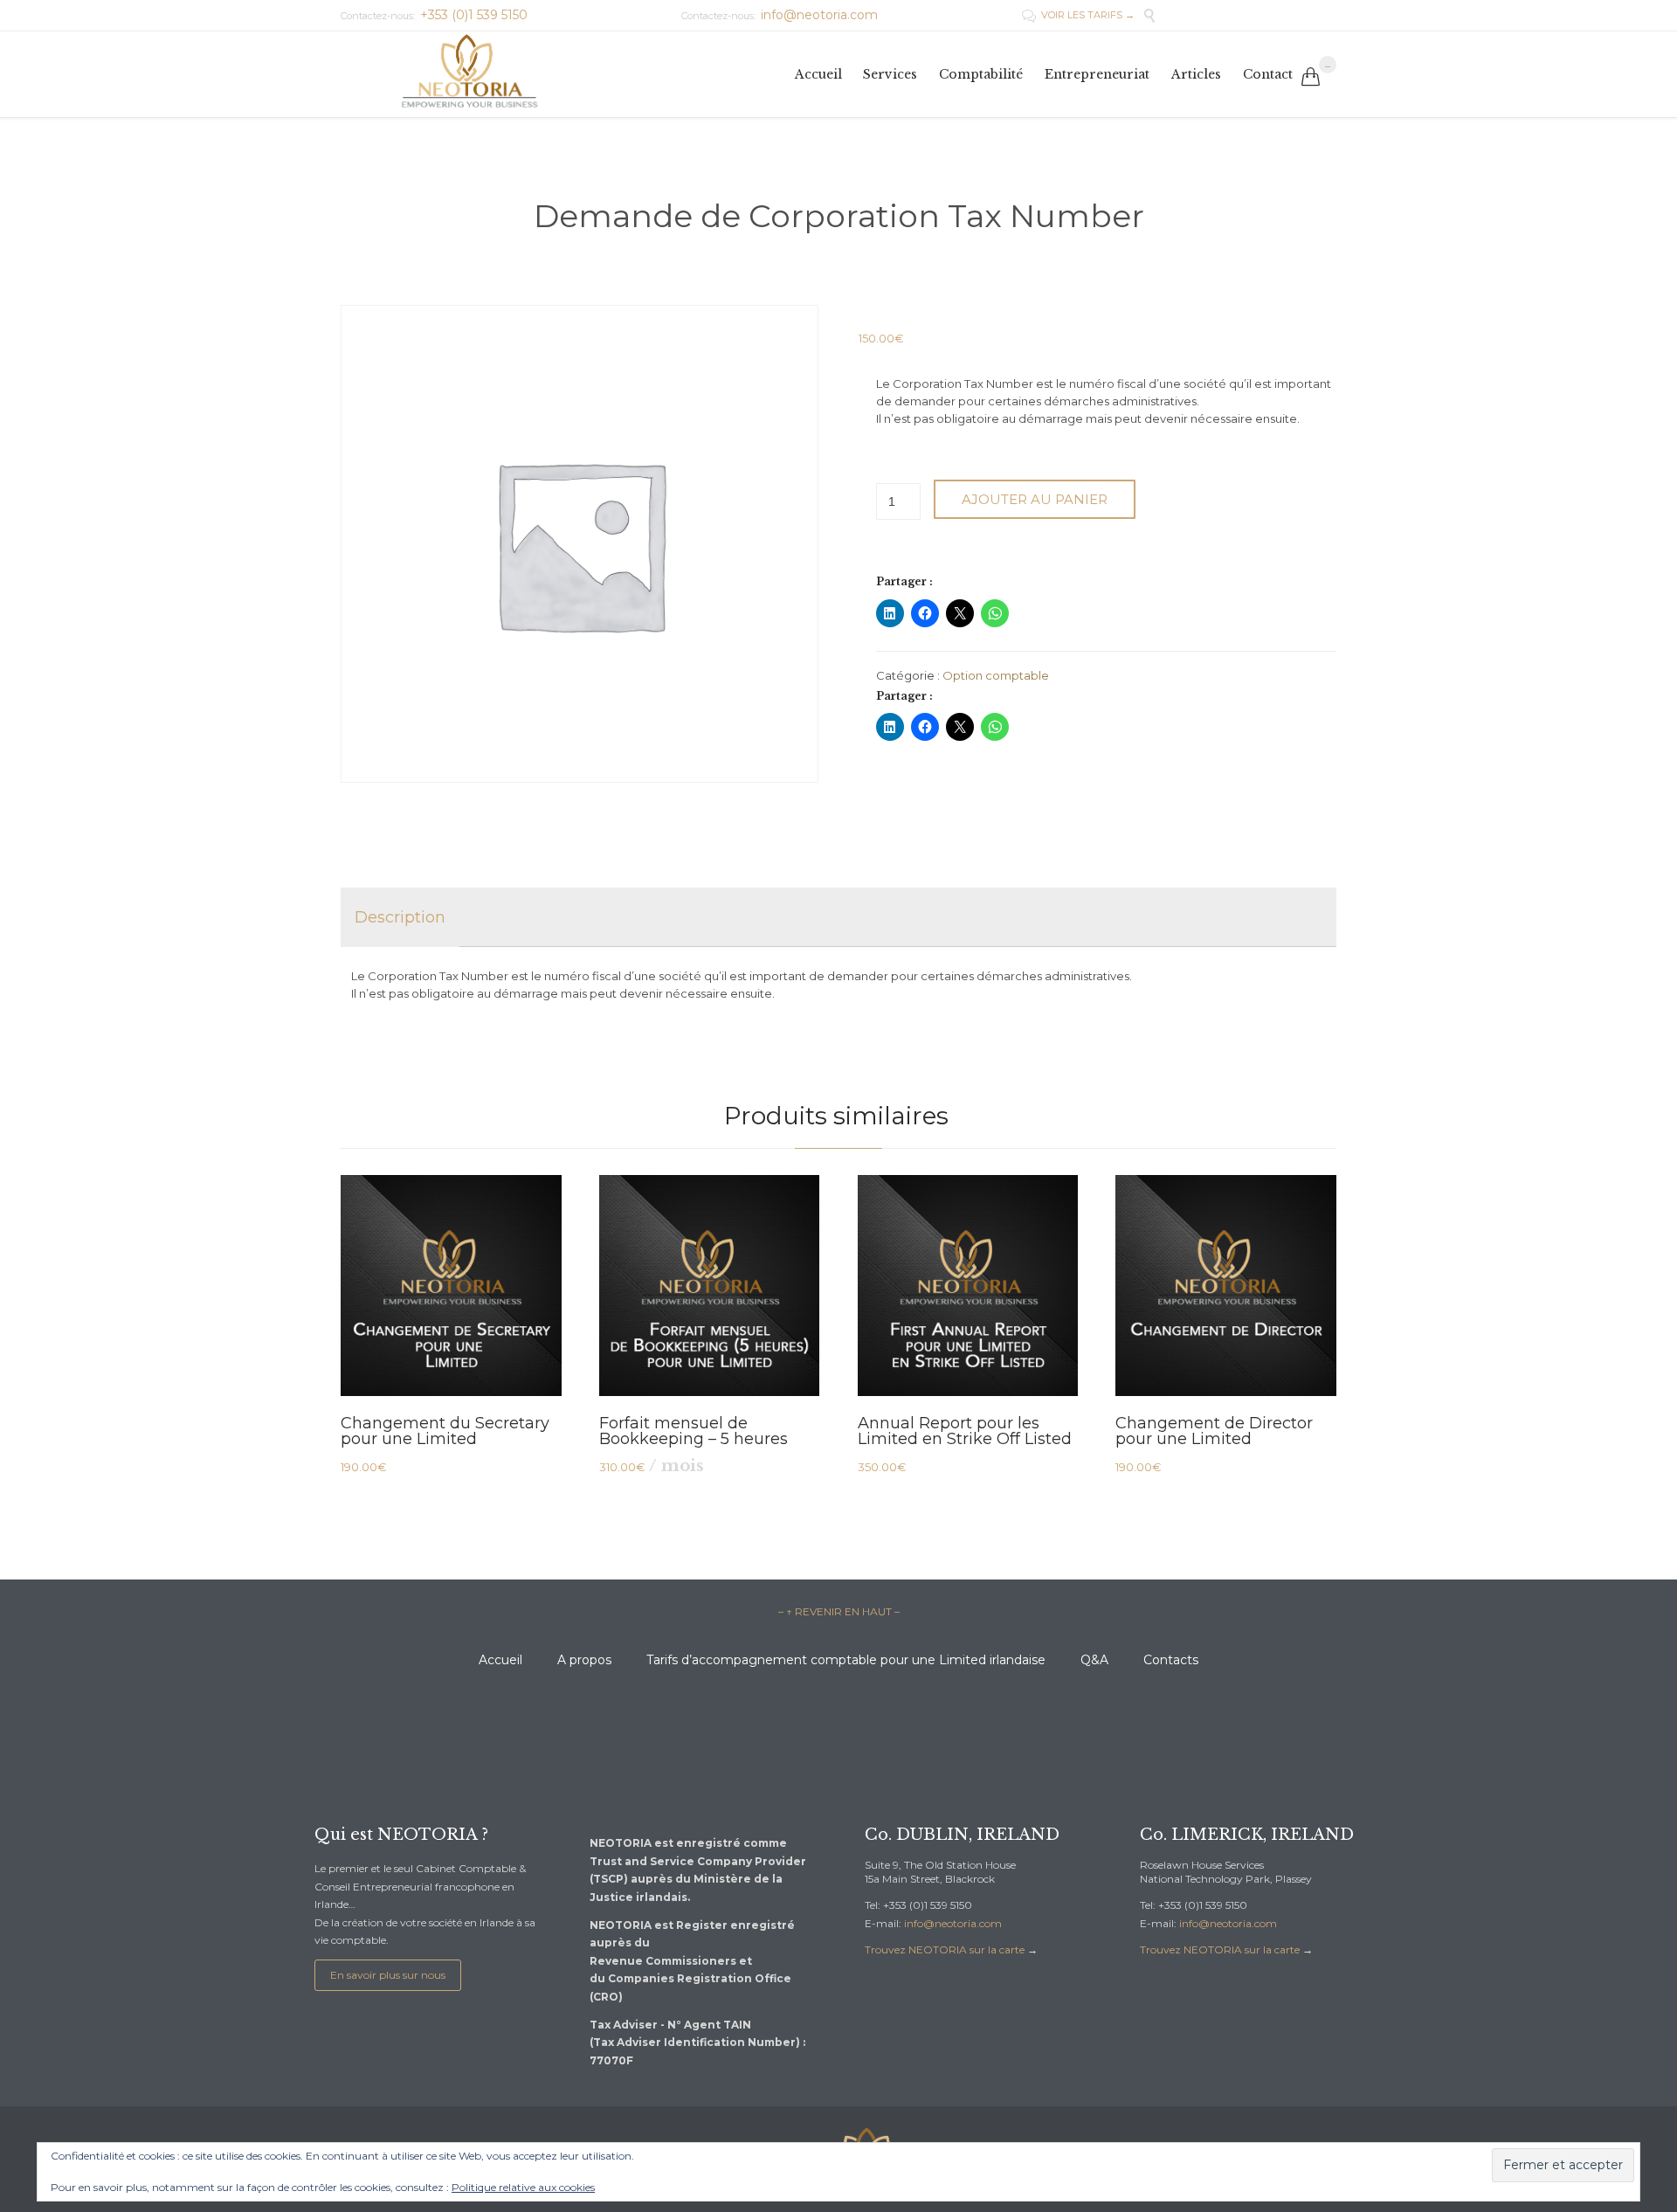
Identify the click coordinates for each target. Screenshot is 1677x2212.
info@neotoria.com (953, 1923)
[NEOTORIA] (467, 74)
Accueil (500, 1660)
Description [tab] (400, 917)
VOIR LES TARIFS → (1078, 15)
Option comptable (996, 675)
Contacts (1171, 1660)
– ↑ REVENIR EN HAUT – (839, 1611)
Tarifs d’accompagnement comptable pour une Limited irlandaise (846, 1660)
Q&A (1094, 1660)
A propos (584, 1660)
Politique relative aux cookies (523, 2187)
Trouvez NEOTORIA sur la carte (945, 1949)
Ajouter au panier (1035, 499)
